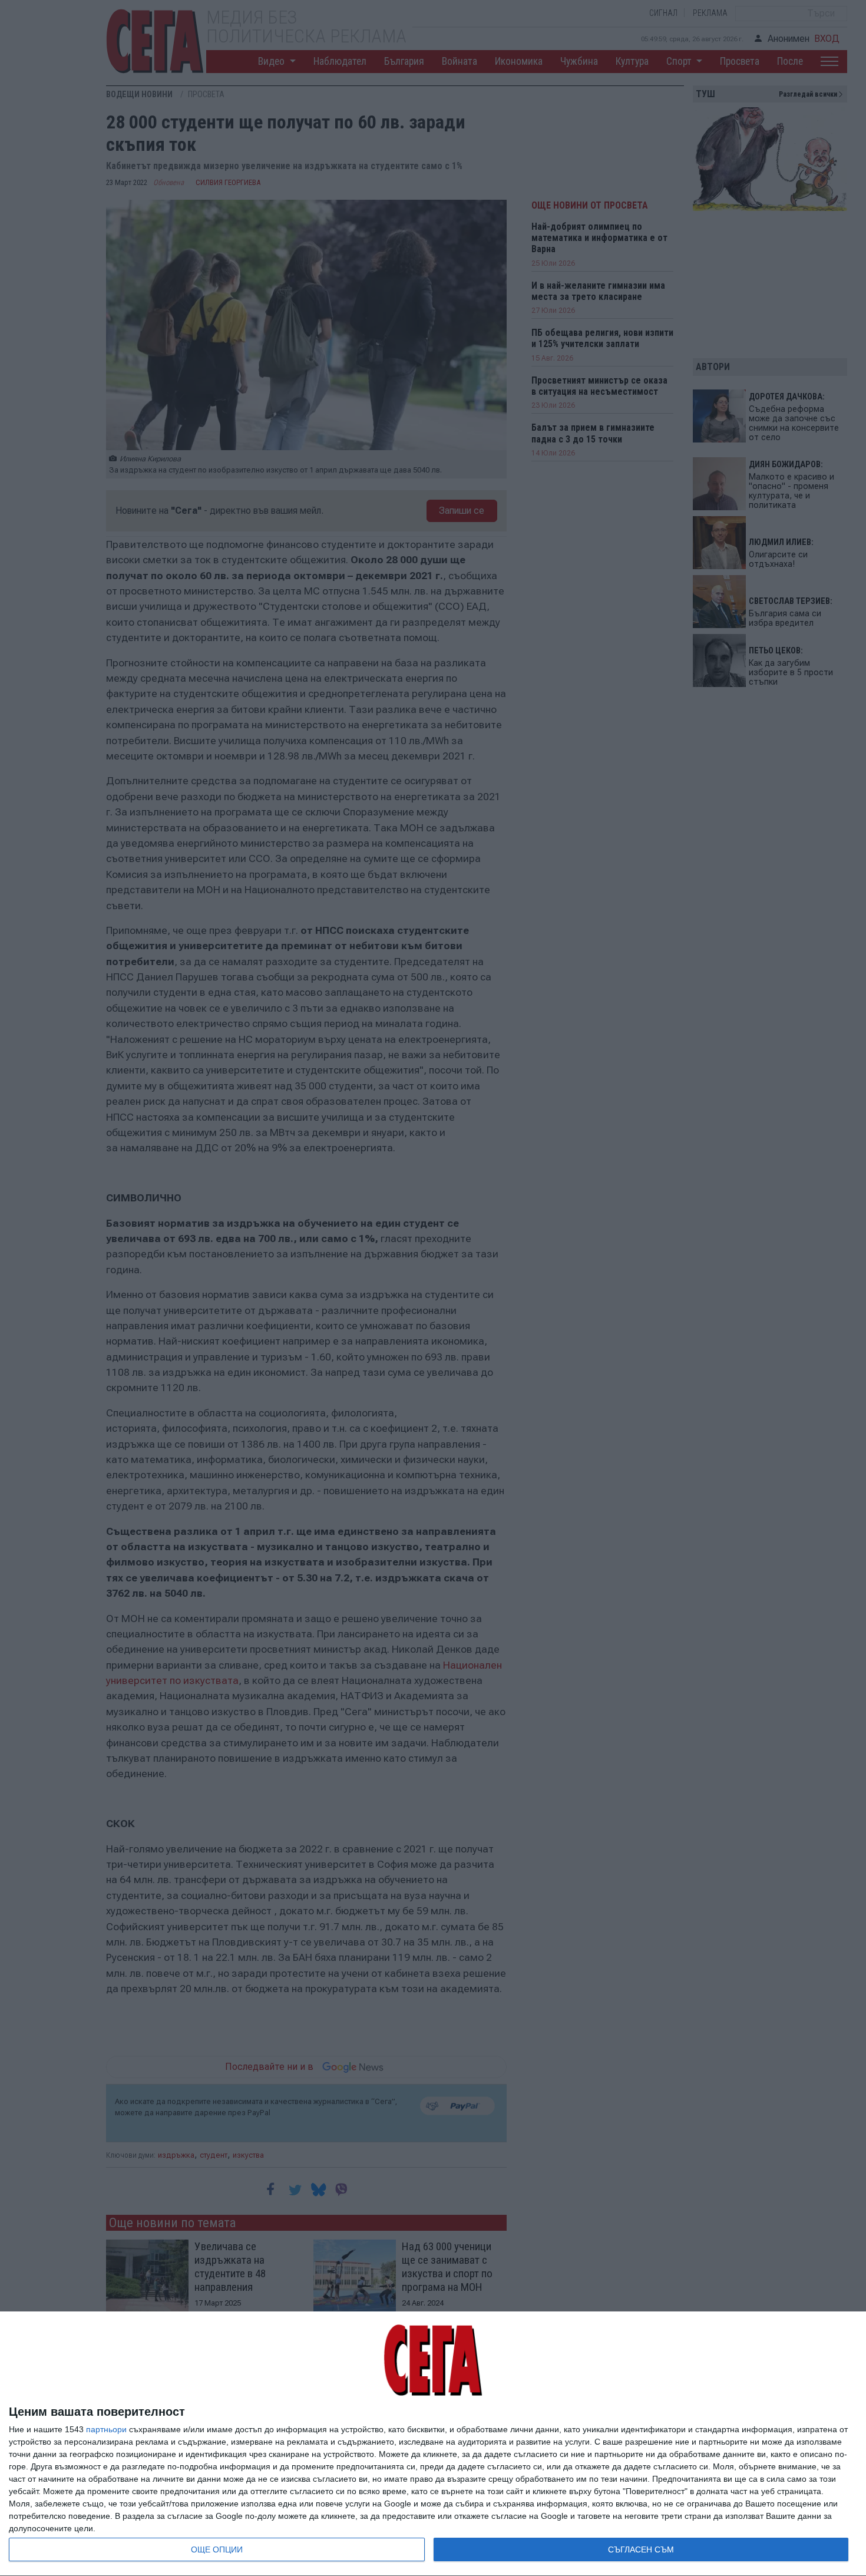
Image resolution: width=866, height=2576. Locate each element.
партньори (106, 2429)
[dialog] (433, 2444)
